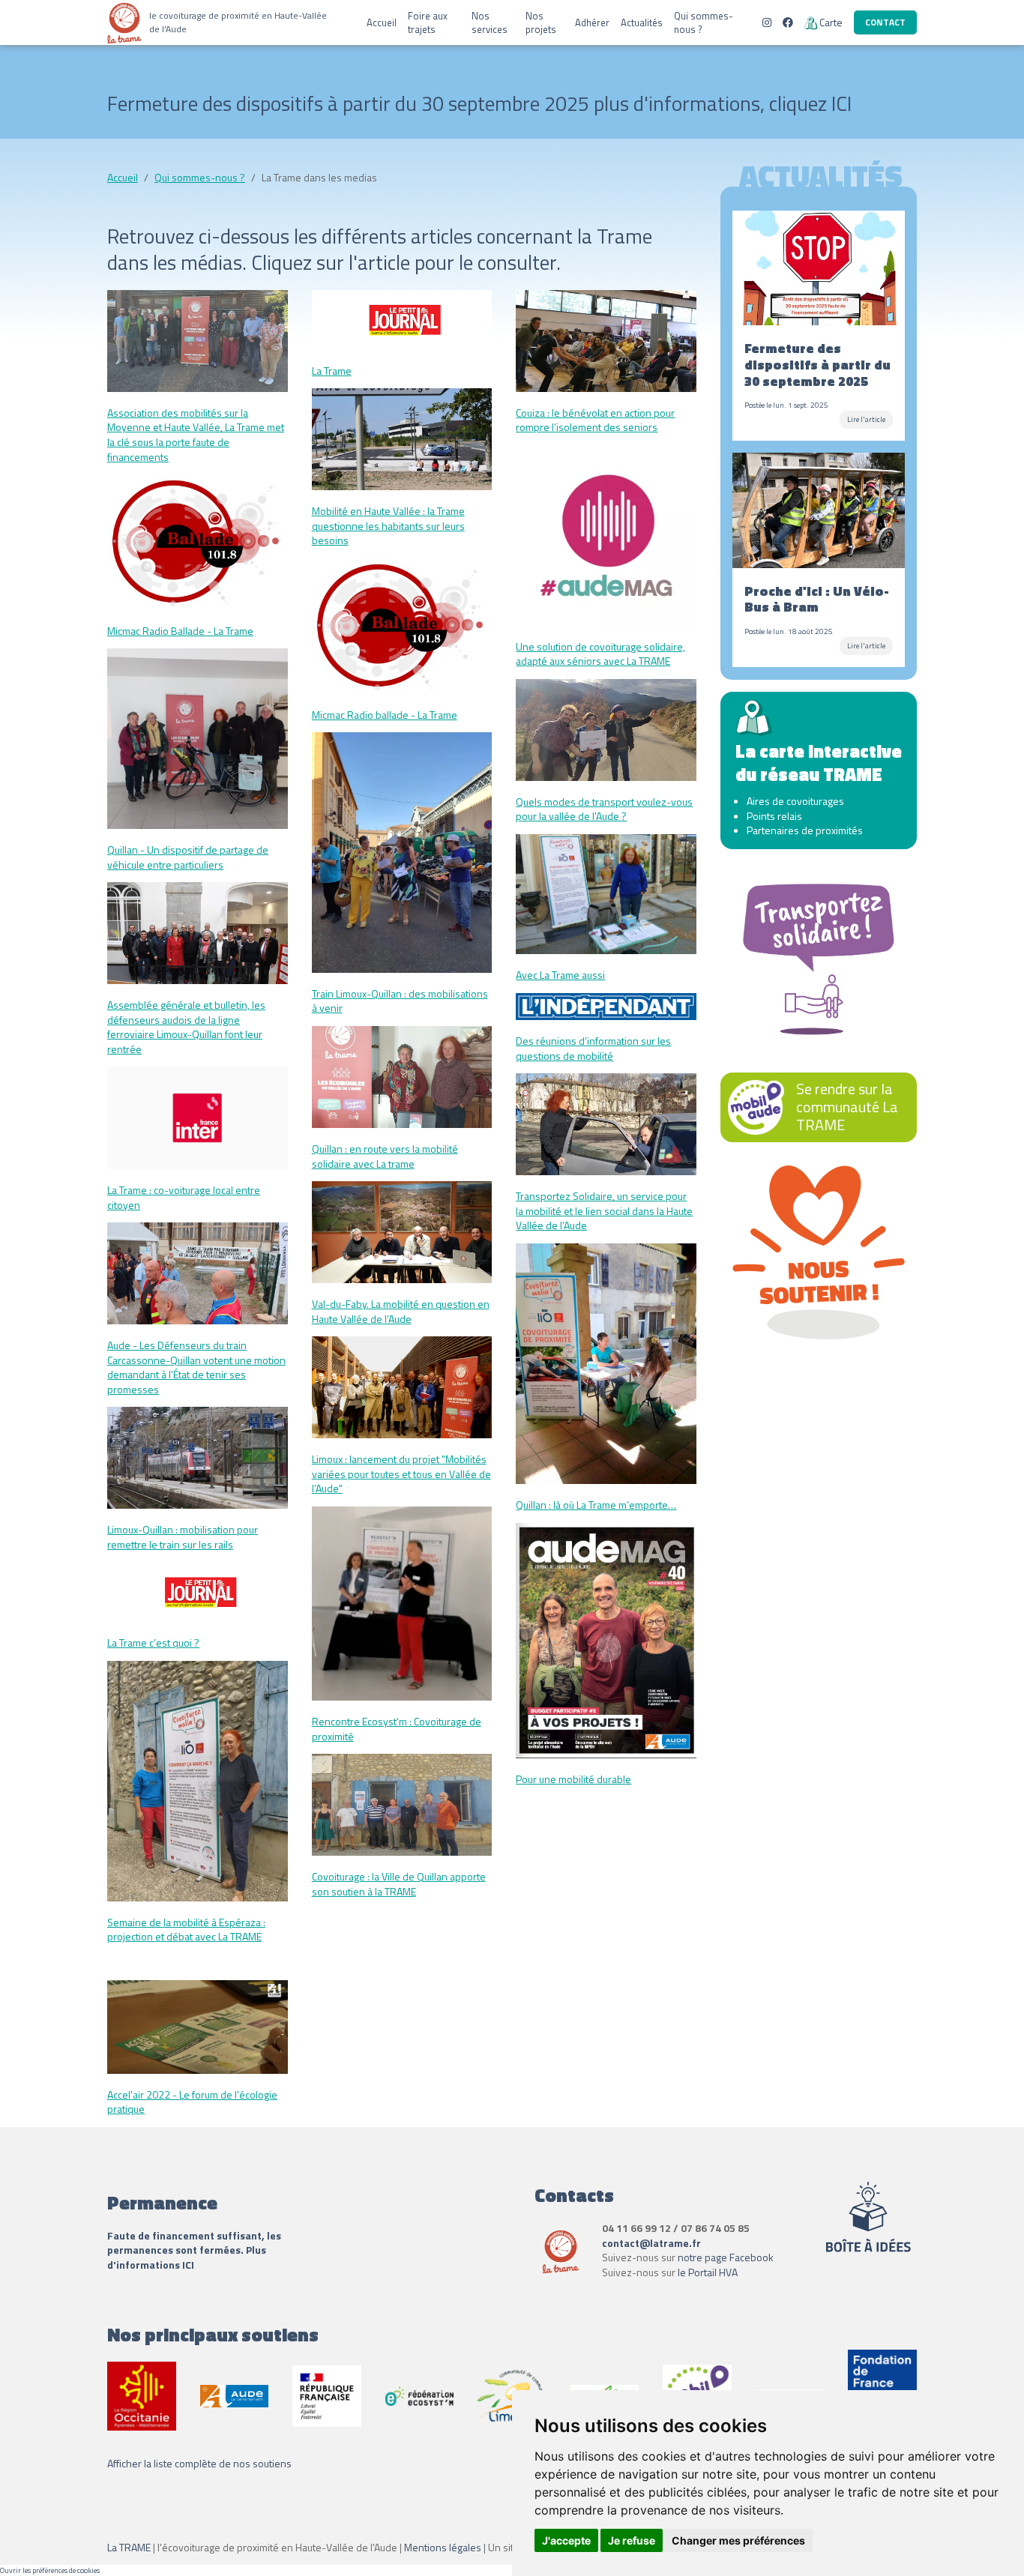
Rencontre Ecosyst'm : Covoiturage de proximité (397, 1729)
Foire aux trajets (428, 22)
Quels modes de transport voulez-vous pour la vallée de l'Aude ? (604, 809)
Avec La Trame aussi (560, 975)
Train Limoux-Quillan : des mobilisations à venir (400, 1001)
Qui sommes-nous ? (704, 22)
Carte (831, 22)
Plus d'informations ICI (187, 2257)
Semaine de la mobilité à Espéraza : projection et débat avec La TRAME (186, 1930)
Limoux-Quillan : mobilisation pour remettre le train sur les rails (183, 1537)
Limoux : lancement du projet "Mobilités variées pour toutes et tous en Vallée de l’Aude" (401, 1473)
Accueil (382, 22)
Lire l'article (866, 419)
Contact (885, 22)
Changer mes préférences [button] (738, 2540)
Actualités (642, 22)
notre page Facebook (726, 2257)
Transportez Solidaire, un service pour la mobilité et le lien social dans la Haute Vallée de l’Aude (604, 1210)
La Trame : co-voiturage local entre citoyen (184, 1197)
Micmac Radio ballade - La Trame (385, 715)
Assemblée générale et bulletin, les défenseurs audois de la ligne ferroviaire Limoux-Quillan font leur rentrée (186, 1027)
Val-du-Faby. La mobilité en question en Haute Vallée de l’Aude (401, 1311)
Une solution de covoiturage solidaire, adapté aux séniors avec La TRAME (600, 654)
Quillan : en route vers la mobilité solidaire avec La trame (385, 1156)
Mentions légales (443, 2547)
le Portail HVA (708, 2272)
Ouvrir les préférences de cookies (50, 2570)
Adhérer (592, 22)
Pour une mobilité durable (573, 1779)
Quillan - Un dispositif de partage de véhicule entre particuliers (188, 857)
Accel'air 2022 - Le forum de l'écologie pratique (192, 2102)
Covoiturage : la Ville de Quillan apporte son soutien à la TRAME (399, 1884)
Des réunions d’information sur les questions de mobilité (593, 1048)
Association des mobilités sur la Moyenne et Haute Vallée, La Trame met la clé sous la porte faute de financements (196, 435)
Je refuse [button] (632, 2540)
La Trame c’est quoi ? (153, 1643)
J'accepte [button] (566, 2540)
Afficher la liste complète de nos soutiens (199, 2463)
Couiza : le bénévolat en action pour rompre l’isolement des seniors (595, 420)
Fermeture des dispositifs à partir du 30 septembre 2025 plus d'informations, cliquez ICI (479, 103)
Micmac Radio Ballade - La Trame (180, 631)
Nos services (490, 22)
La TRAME (129, 2547)
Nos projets (541, 22)
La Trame (332, 371)
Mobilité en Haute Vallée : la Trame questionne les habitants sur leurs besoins (388, 525)
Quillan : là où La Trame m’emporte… (596, 1505)
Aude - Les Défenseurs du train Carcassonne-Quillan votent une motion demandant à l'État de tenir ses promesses (196, 1367)
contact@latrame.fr (651, 2243)
